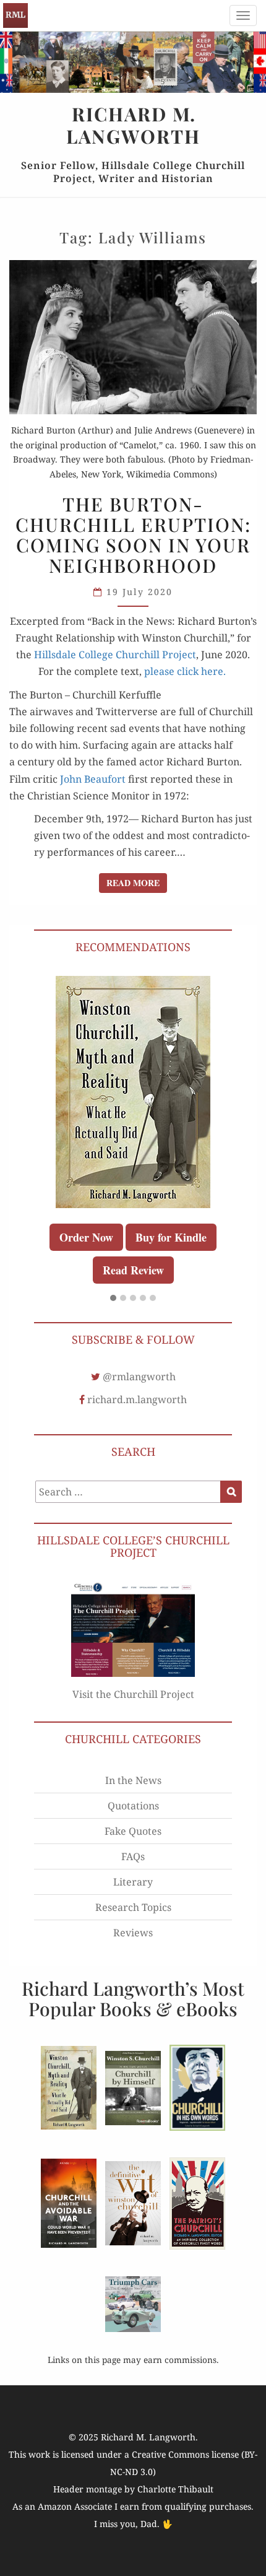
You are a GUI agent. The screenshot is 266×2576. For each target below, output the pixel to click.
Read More (137, 882)
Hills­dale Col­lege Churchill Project (115, 655)
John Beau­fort (93, 779)
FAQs (133, 1856)
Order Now (86, 1237)
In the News (133, 1780)
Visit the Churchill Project (133, 1694)
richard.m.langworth (137, 1399)
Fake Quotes (133, 1831)
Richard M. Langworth (15, 15)
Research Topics (133, 1907)
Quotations (133, 1806)
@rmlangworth (139, 1377)
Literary (133, 1882)
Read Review (133, 1270)
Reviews (133, 1933)
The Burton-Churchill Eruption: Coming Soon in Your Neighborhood (133, 535)
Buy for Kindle (171, 1237)
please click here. (185, 671)
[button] (113, 1299)
